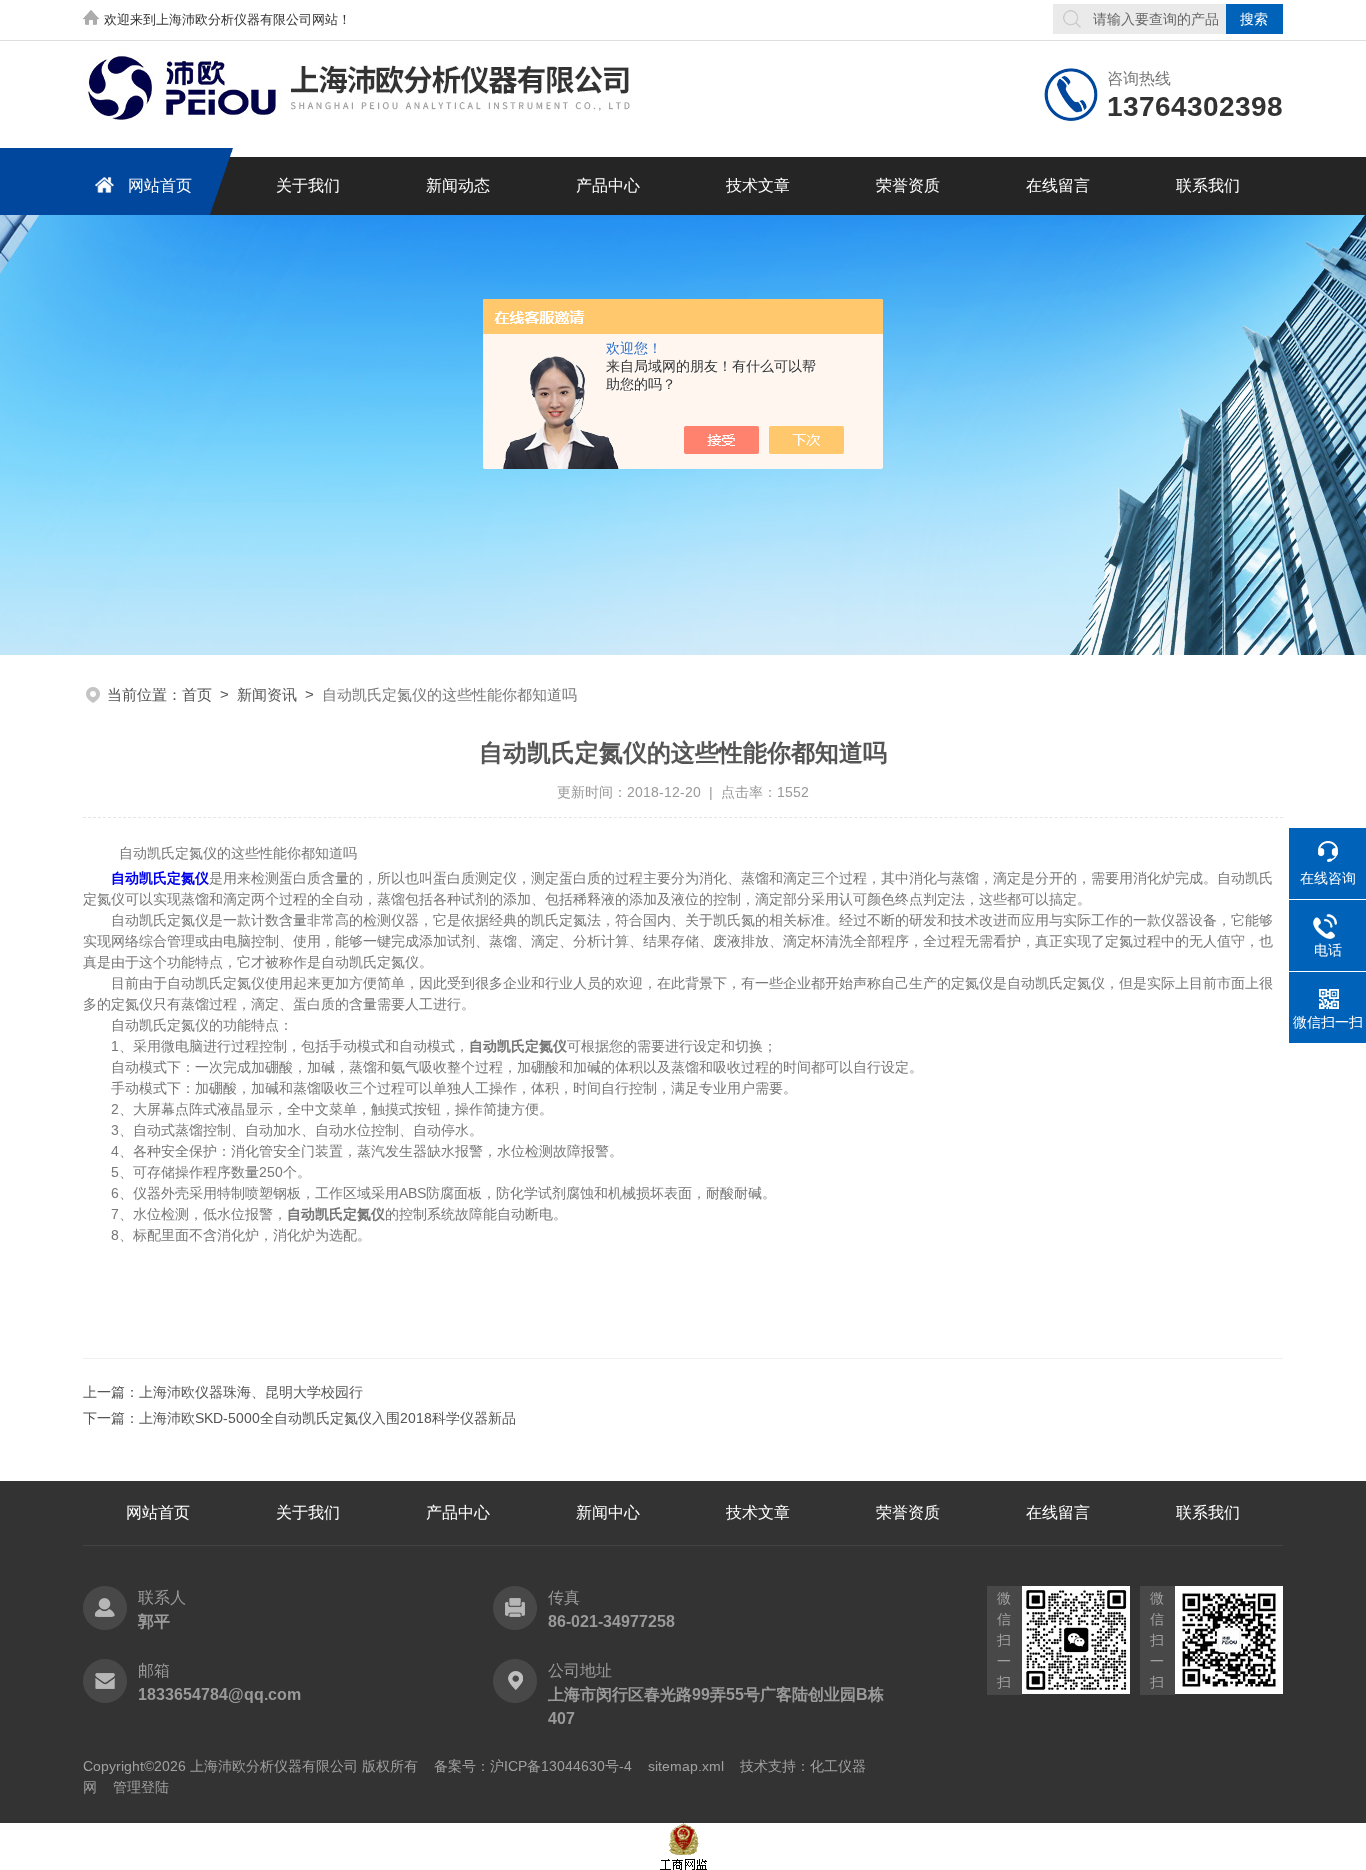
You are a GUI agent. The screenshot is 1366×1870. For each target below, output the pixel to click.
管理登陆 (141, 1787)
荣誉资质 (908, 185)
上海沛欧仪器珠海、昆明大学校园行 (251, 1392)
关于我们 (308, 185)
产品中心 (608, 185)
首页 (197, 694)
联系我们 (1208, 185)
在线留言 (1058, 185)
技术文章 (758, 185)
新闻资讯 (267, 694)
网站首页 (160, 185)
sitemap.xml (686, 1766)
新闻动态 (458, 185)
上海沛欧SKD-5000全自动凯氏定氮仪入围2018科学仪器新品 (327, 1418)
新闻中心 (608, 1512)
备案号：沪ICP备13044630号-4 (533, 1766)
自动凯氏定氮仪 (160, 878)
